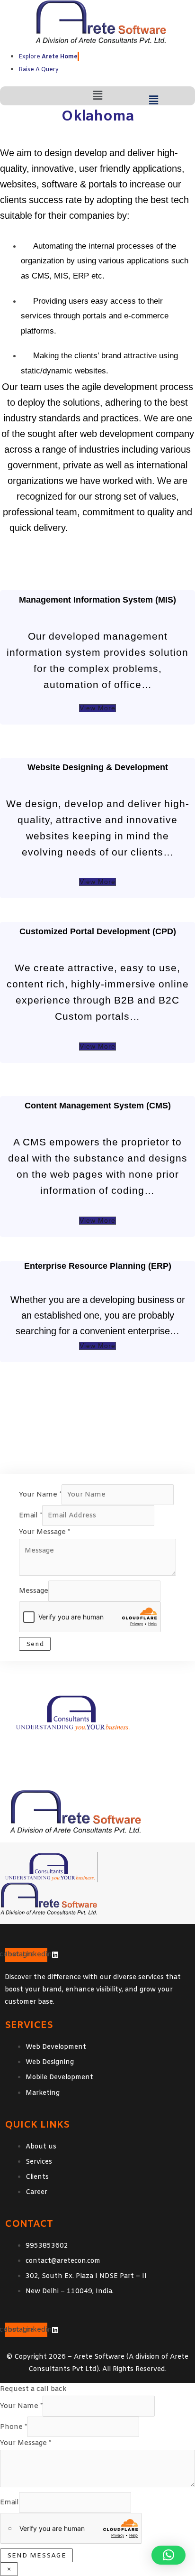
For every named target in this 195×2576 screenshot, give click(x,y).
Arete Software (99, 2357)
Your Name (40, 1495)
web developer (101, 528)
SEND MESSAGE (37, 2556)
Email (31, 1516)
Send (35, 1644)
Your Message (44, 1532)
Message (34, 1591)
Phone (13, 2427)
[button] (97, 96)
